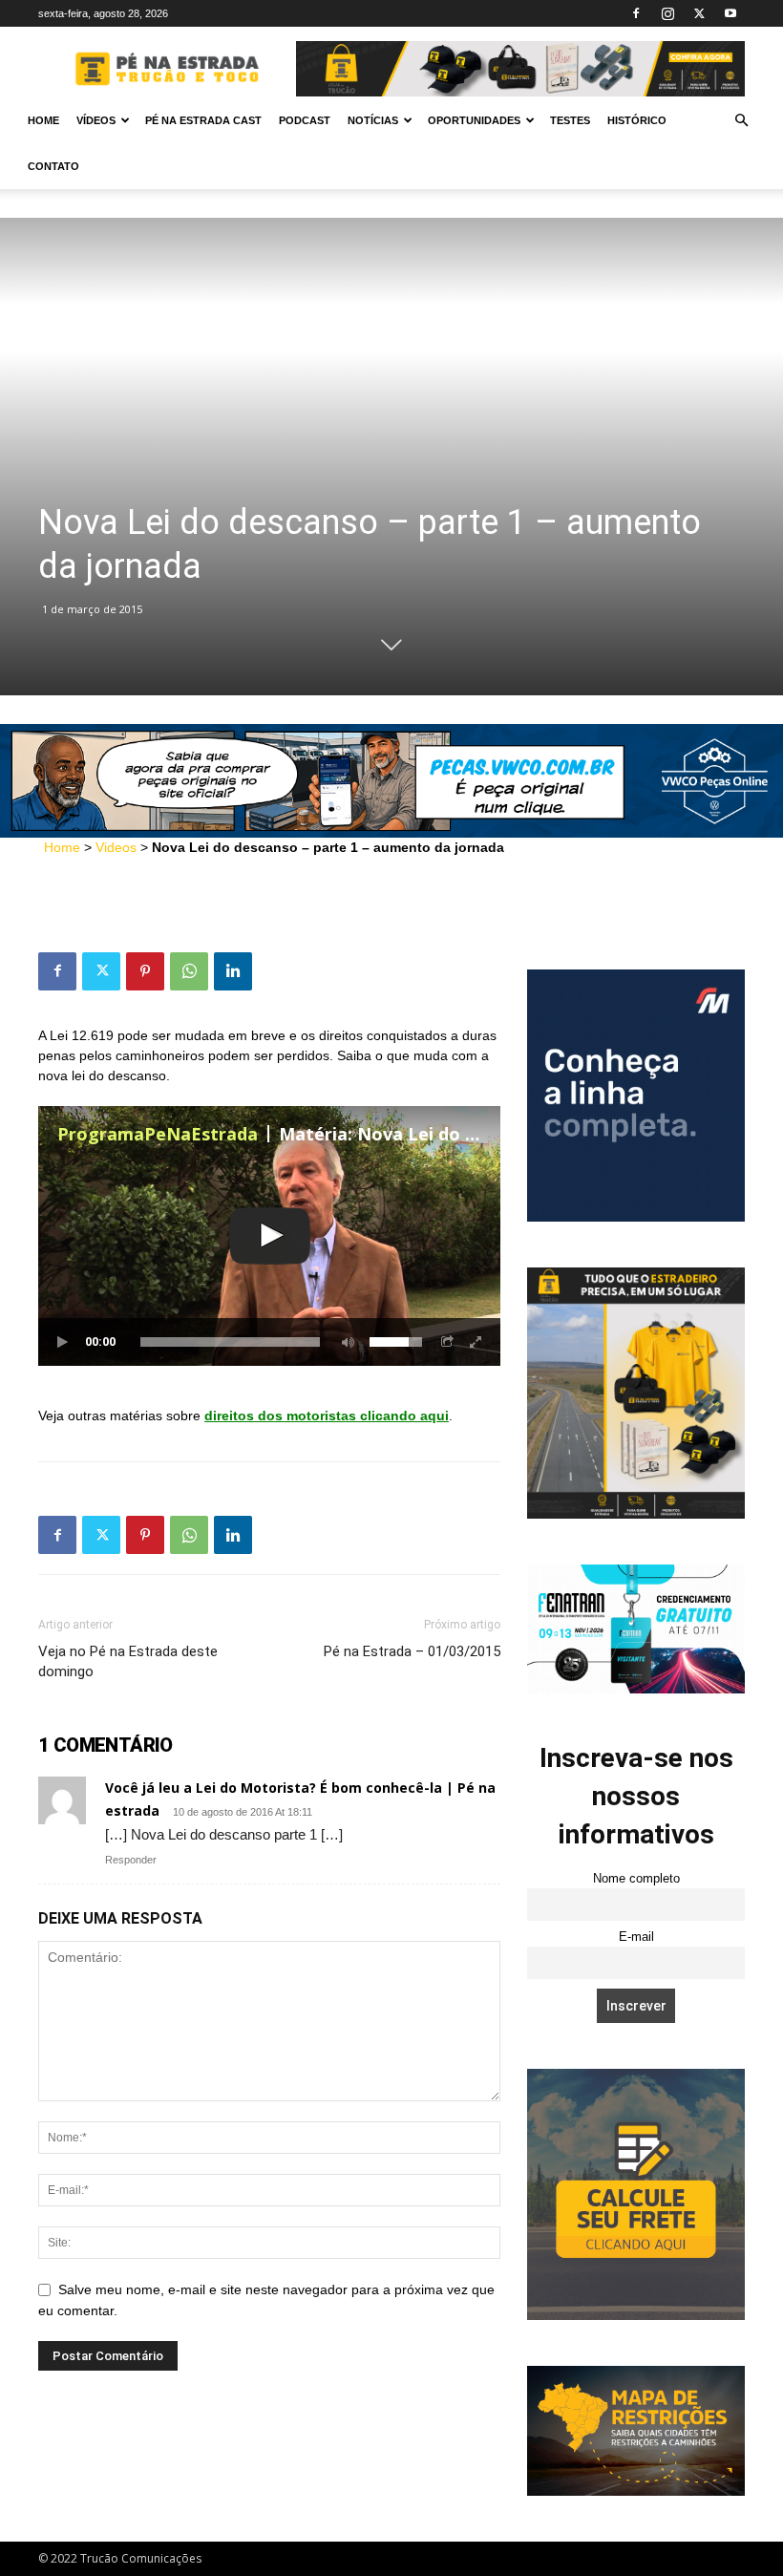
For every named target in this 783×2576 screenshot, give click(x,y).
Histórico (637, 120)
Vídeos (96, 120)
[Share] (448, 1342)
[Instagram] (667, 13)
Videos (116, 847)
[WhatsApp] (189, 971)
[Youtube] (730, 13)
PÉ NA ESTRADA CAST (203, 120)
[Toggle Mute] (345, 1342)
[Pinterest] (145, 971)
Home (43, 120)
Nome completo (636, 1879)
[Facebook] (636, 13)
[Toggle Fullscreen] (476, 1342)
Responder (131, 1860)
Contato (53, 166)
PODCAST (305, 120)
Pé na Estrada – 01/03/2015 (412, 1651)
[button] (741, 121)
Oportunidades (474, 120)
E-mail (636, 1937)
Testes (570, 120)
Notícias (373, 120)
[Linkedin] (233, 971)
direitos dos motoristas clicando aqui (327, 1416)
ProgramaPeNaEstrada (158, 1134)
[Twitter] (699, 13)
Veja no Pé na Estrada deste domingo (128, 1661)
